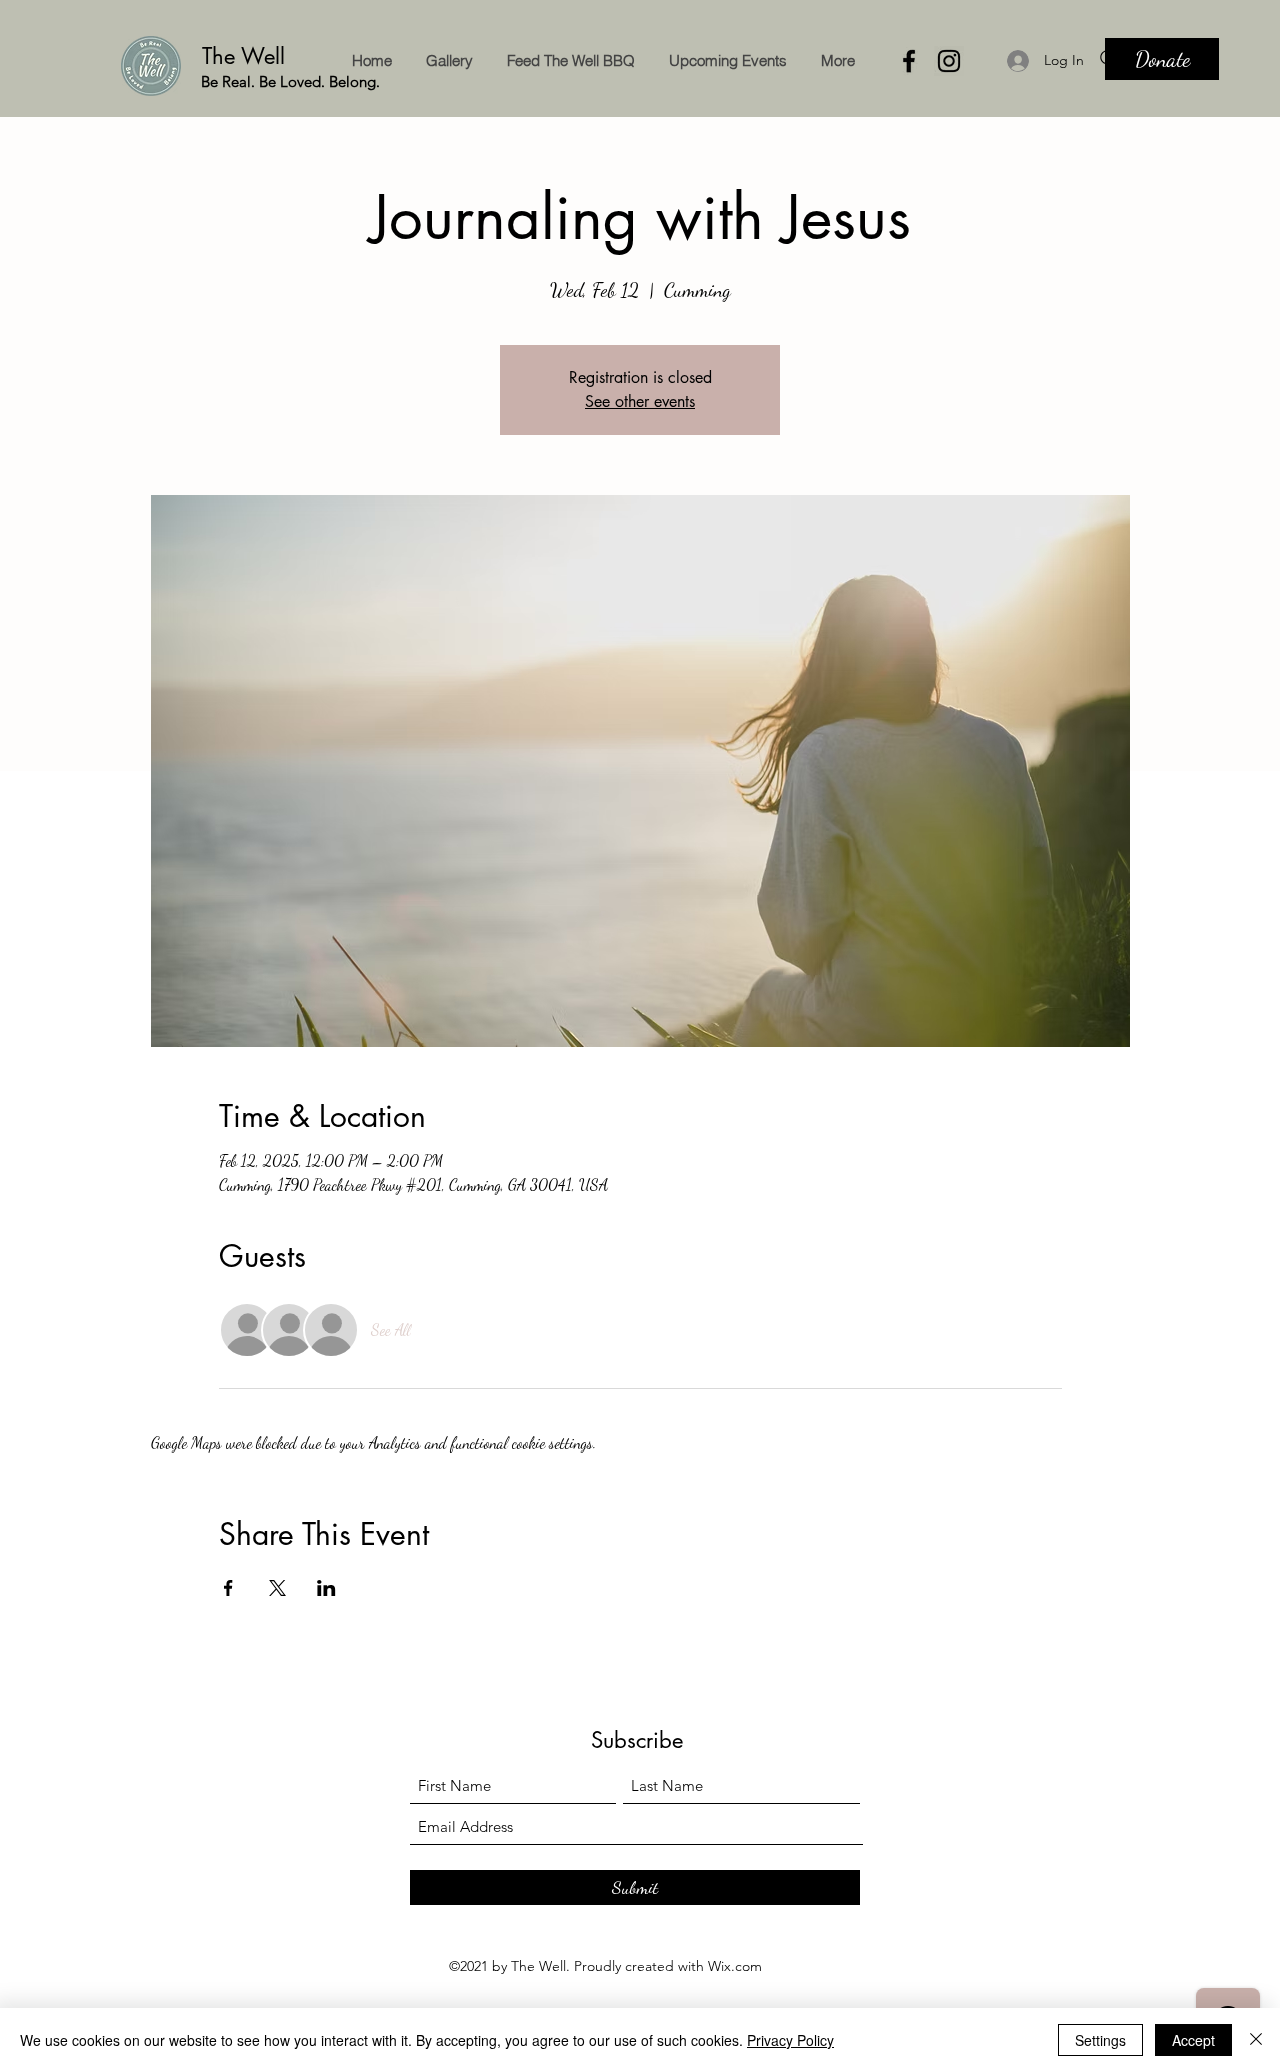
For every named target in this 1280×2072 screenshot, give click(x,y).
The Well (247, 56)
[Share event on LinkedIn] (326, 1588)
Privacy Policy (790, 2040)
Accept (1193, 2040)
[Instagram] (949, 61)
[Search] (1109, 59)
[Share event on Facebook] (228, 1588)
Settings (1100, 2040)
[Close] (1256, 2040)
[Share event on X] (277, 1588)
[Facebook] (909, 61)
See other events (640, 401)
